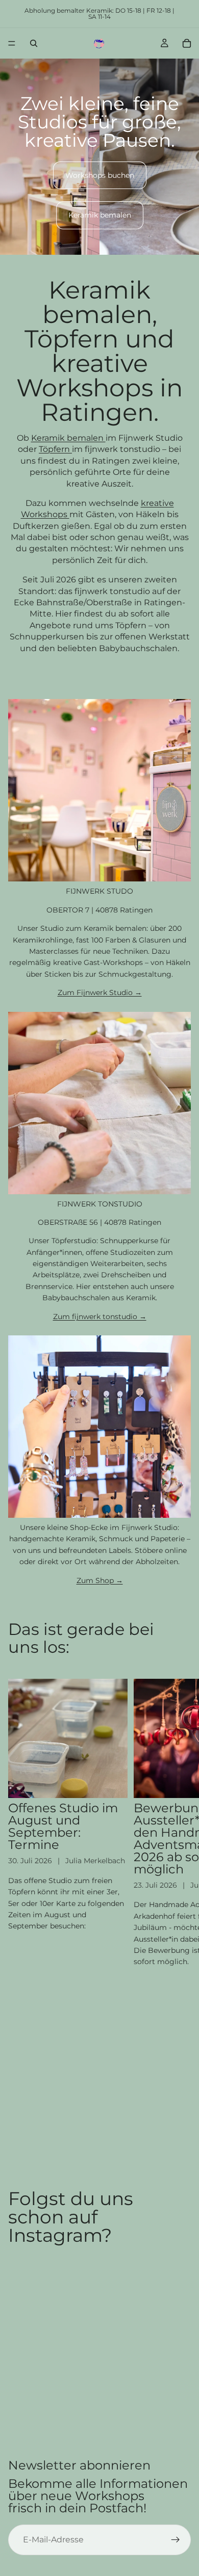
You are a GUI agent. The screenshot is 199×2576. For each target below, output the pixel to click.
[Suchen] (34, 43)
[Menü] (12, 43)
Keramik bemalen (100, 215)
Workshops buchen (100, 175)
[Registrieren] (176, 2540)
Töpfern (55, 449)
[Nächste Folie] (180, 1823)
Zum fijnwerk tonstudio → (100, 1317)
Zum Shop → (100, 1580)
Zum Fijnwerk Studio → (100, 992)
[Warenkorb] (187, 43)
